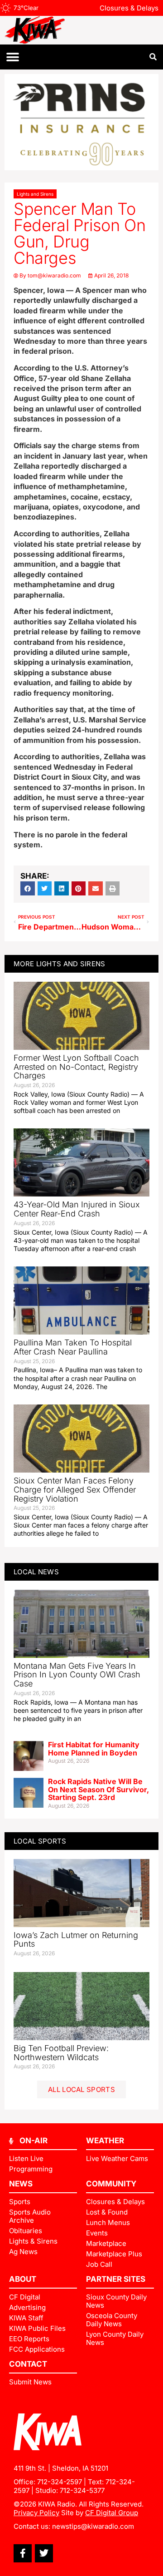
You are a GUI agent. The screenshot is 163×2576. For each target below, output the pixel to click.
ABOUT (23, 2279)
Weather (105, 2141)
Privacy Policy (36, 2513)
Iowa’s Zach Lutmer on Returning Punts (76, 1940)
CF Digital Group (112, 2513)
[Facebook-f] (23, 2553)
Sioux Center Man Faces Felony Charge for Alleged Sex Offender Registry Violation (75, 1490)
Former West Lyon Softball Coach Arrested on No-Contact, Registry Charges (76, 1067)
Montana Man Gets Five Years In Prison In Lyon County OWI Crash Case (77, 1675)
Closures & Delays (129, 8)
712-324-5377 (82, 2490)
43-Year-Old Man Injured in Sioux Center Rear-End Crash (77, 1209)
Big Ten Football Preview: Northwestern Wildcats (61, 2053)
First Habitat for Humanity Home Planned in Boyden (94, 1749)
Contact (28, 2364)
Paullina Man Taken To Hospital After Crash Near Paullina (73, 1347)
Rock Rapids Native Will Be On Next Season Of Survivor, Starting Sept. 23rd (98, 1789)
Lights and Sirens (35, 194)
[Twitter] (44, 2553)
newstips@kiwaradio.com (93, 2526)
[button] (12, 57)
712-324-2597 (60, 2482)
